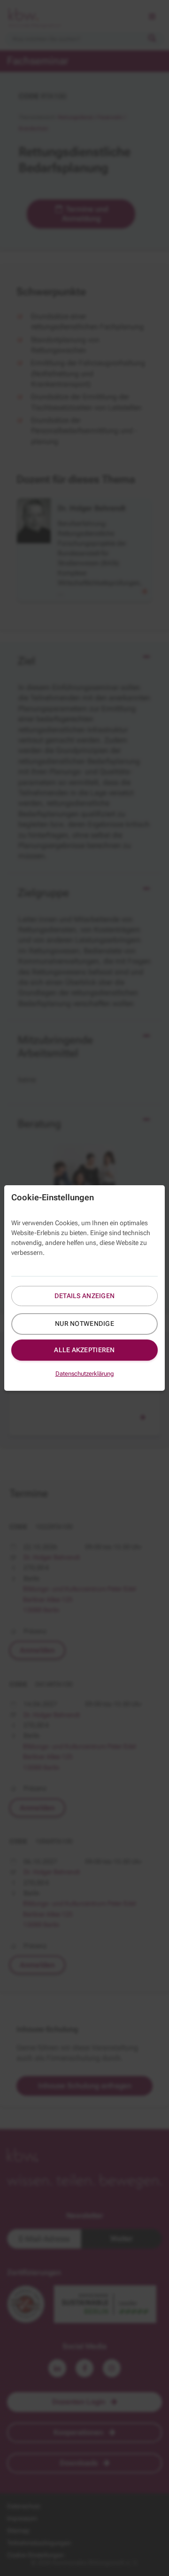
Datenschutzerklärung (85, 1374)
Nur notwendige (84, 1324)
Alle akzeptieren (84, 1350)
